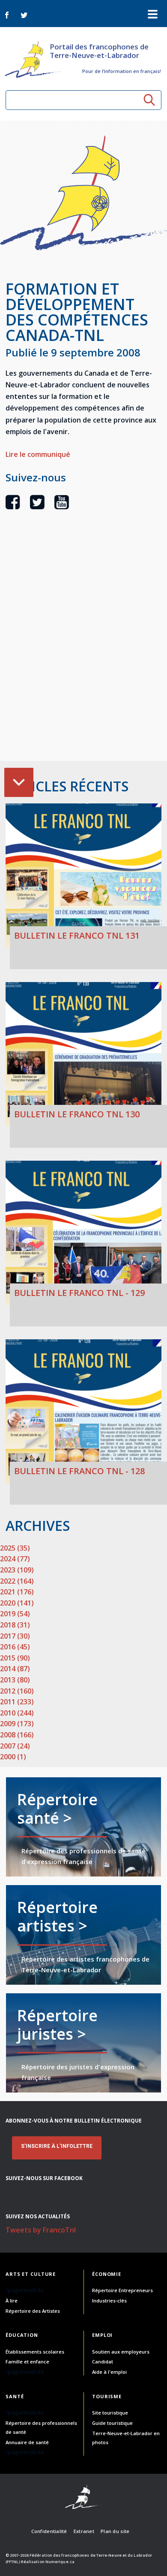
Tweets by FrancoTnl (41, 2230)
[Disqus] (83, 651)
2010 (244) (17, 1713)
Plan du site (115, 2531)
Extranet (84, 2531)
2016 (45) (15, 1647)
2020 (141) (17, 1603)
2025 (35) (15, 1548)
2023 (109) (17, 1570)
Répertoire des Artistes (33, 2311)
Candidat (103, 2362)
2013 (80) (15, 1680)
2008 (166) (17, 1735)
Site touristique (110, 2413)
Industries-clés (109, 2301)
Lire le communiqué (38, 454)
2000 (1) (13, 1757)
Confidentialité (49, 2531)
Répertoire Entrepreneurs (122, 2290)
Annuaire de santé (27, 2442)
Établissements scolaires (35, 2352)
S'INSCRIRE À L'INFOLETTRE (57, 2146)
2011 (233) (17, 1702)
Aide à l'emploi (109, 2372)
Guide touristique (112, 2423)
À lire (12, 2301)
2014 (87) (15, 1669)
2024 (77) (15, 1559)
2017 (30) (15, 1636)
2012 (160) (17, 1691)
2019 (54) (15, 1614)
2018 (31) (15, 1625)
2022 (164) (17, 1581)
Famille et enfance (27, 2362)
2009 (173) (17, 1724)
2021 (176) (17, 1592)
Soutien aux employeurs (121, 2352)
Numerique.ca (60, 2562)
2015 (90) (15, 1658)
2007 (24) (15, 1746)
